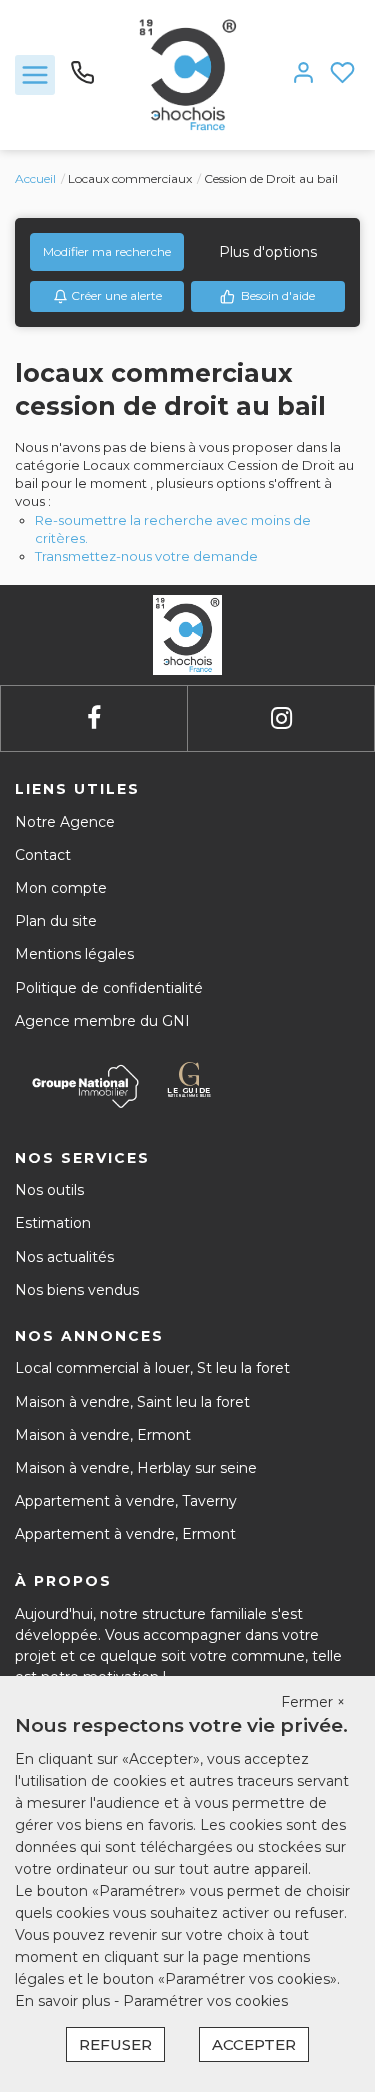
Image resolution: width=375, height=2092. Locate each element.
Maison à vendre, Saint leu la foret (132, 1402)
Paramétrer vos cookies (205, 2001)
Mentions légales (74, 954)
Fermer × (313, 1702)
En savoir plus (64, 2001)
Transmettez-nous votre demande (146, 556)
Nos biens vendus (77, 1290)
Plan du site (56, 921)
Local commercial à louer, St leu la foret (152, 1368)
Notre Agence (65, 822)
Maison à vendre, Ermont (103, 1435)
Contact (43, 855)
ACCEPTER (254, 2044)
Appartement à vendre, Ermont (125, 1534)
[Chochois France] (187, 74)
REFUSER (115, 2044)
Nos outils (49, 1190)
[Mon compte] (303, 74)
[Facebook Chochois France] (94, 718)
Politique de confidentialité (109, 988)
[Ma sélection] (342, 74)
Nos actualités (64, 1257)
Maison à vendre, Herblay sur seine (136, 1468)
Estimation (53, 1223)
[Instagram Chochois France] (281, 718)
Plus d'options (268, 252)
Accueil (35, 178)
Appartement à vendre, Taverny (126, 1501)
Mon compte (61, 888)
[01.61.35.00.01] (82, 80)
